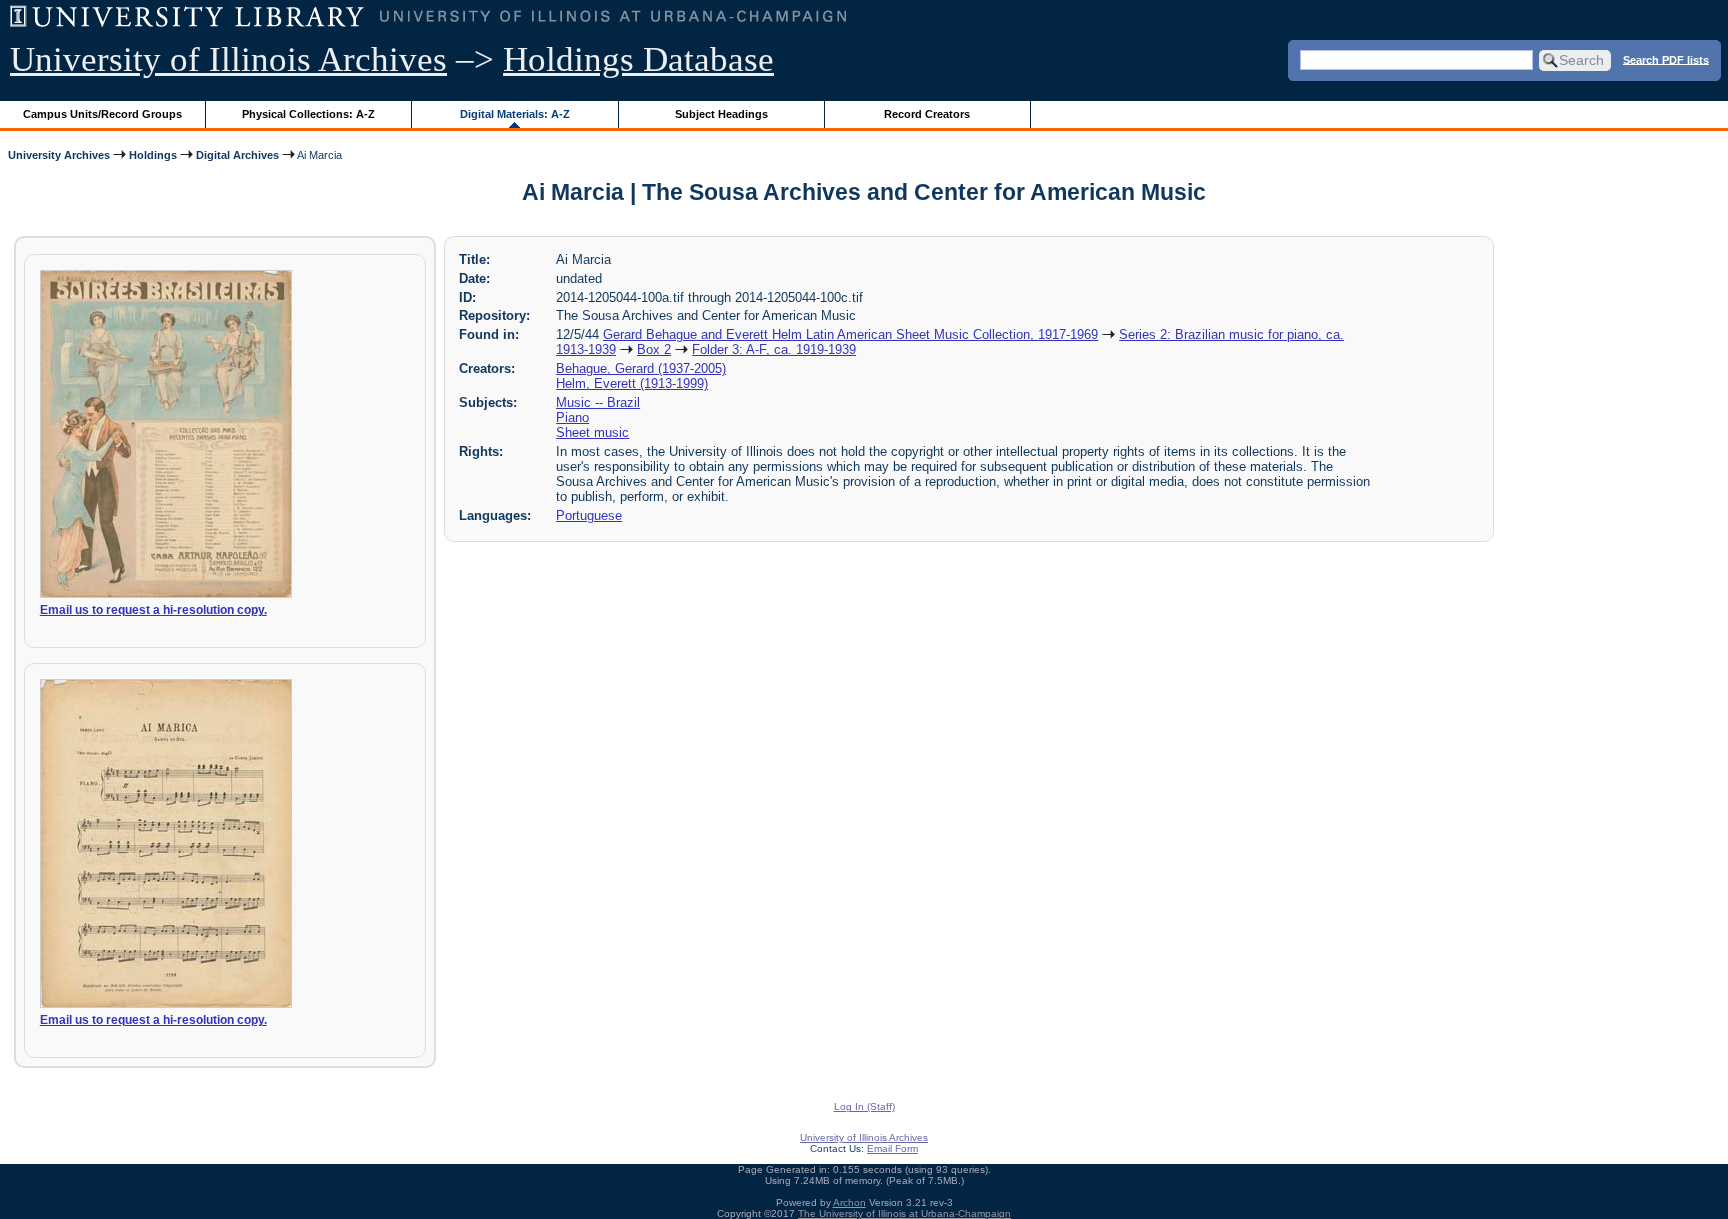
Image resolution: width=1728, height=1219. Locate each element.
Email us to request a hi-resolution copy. (153, 610)
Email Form (892, 1148)
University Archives (59, 155)
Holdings (153, 155)
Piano (572, 417)
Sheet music (592, 432)
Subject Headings (721, 114)
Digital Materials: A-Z (515, 114)
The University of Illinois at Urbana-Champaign (904, 1213)
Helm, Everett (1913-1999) (632, 383)
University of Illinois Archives (228, 59)
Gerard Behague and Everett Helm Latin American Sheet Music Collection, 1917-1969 (850, 334)
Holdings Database (638, 59)
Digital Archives (237, 155)
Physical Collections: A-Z (308, 114)
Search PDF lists (1666, 59)
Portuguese (589, 515)
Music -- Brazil (598, 402)
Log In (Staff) (864, 1106)
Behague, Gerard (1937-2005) (641, 368)
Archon (849, 1202)
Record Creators (927, 114)
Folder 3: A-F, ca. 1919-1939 (774, 349)
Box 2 (654, 349)
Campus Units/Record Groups (102, 114)
